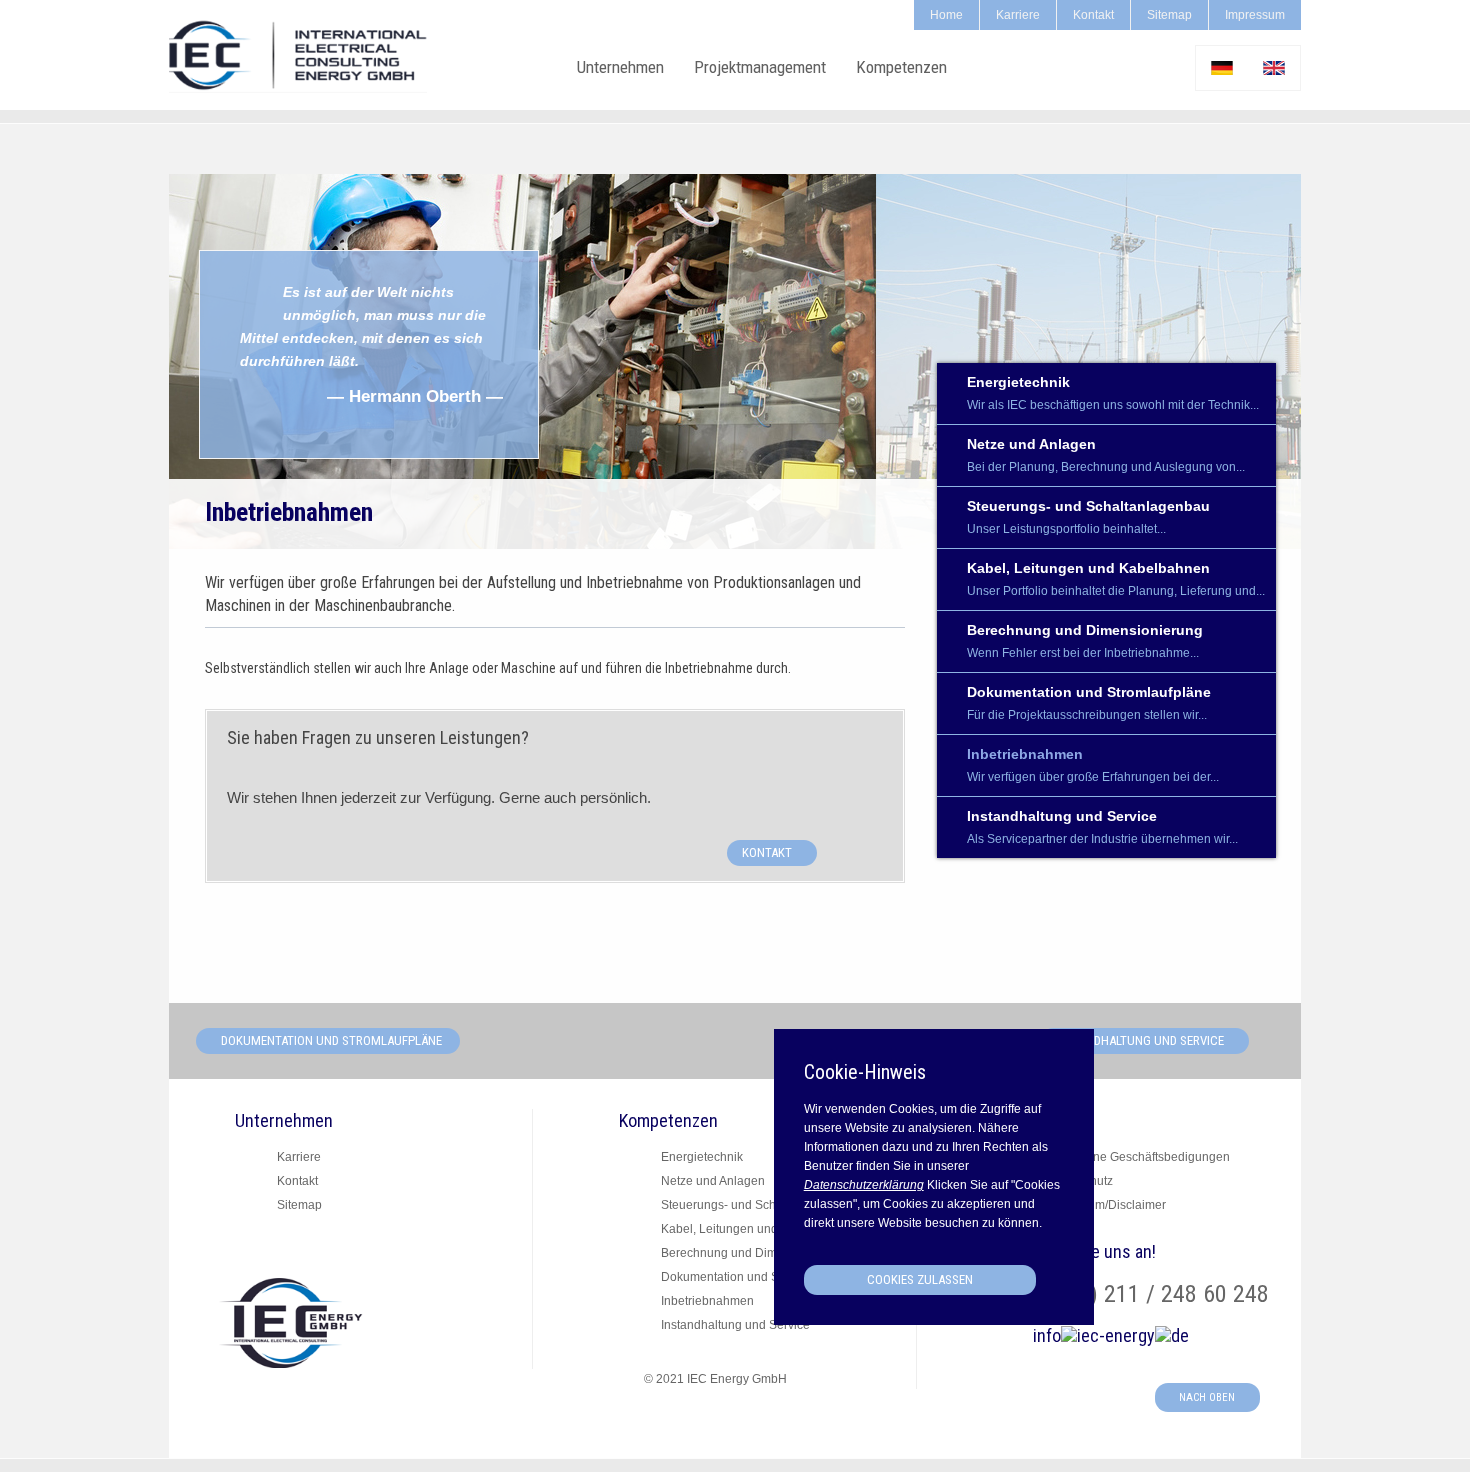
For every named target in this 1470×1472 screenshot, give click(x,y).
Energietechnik (1113, 393)
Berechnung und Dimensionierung (1085, 641)
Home (946, 15)
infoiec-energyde (1111, 1335)
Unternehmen (620, 67)
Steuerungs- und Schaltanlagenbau (1088, 517)
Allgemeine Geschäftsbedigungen (1137, 1157)
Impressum (1255, 15)
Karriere (1018, 15)
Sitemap (1169, 15)
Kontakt (1093, 15)
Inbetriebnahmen (1093, 765)
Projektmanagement (760, 67)
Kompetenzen (901, 67)
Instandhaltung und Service (1102, 827)
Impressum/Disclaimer (1105, 1205)
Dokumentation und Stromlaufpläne (1089, 703)
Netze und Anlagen (1106, 455)
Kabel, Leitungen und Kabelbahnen (1116, 579)
